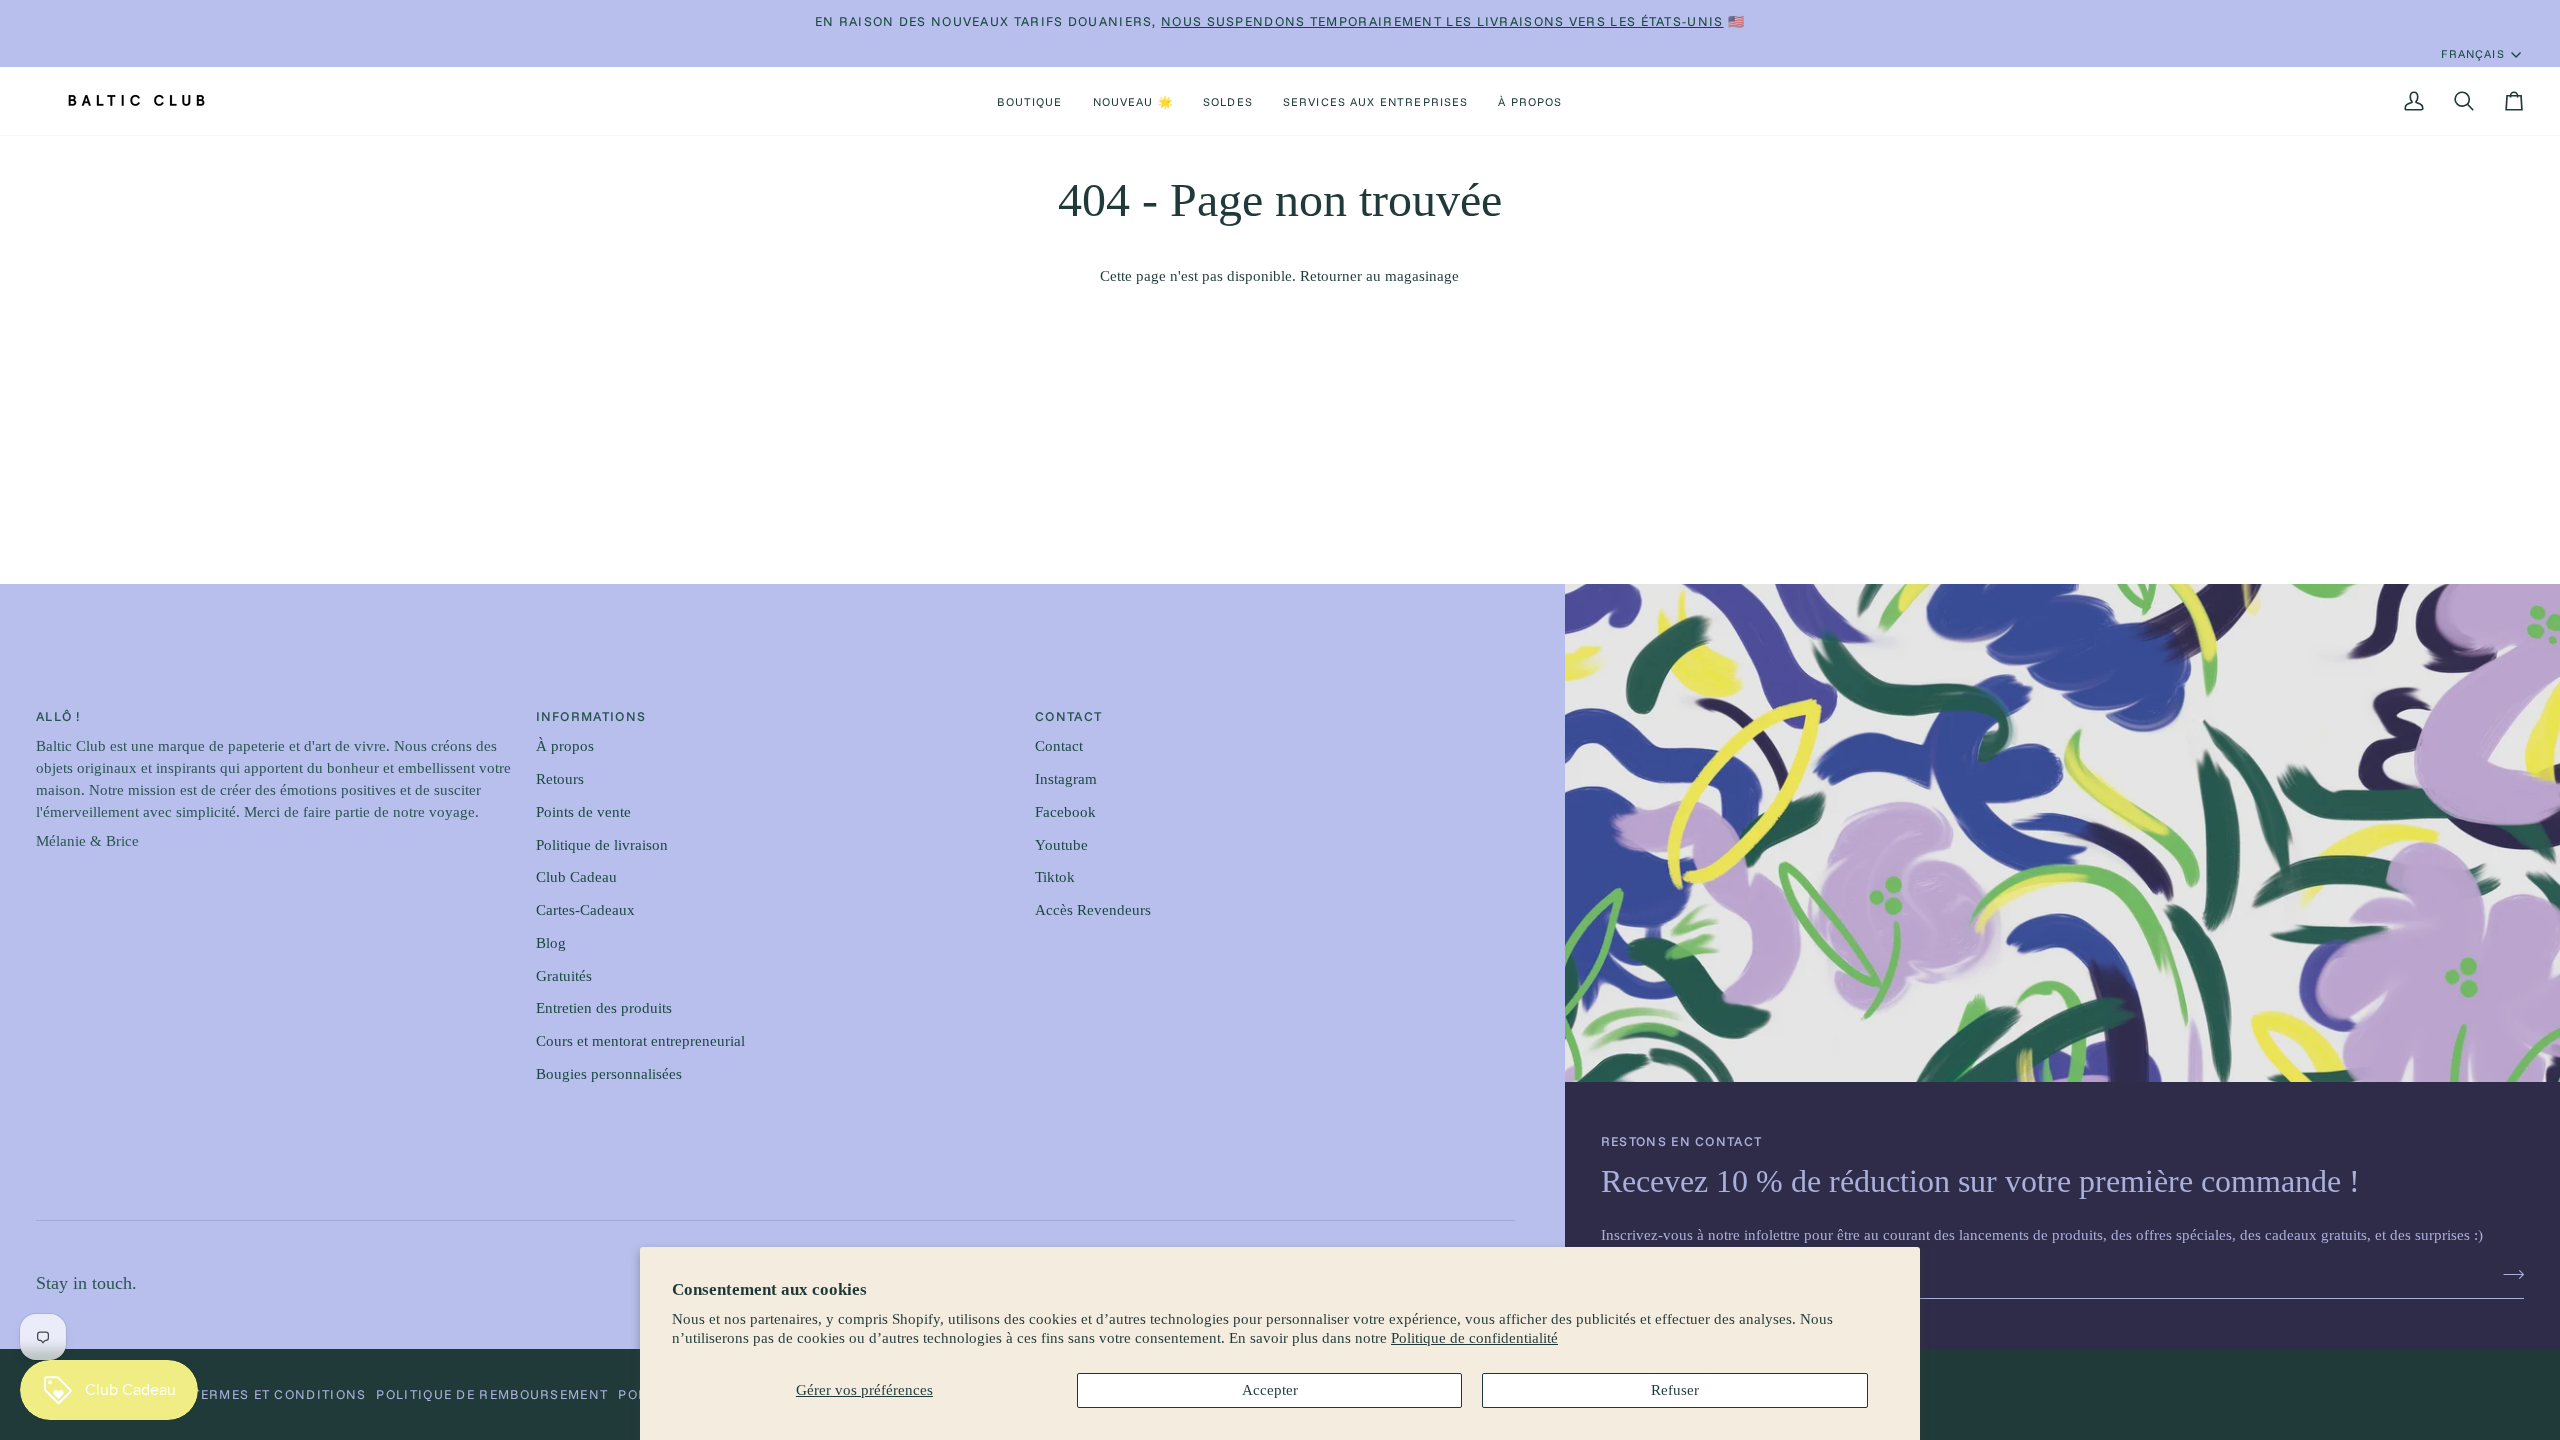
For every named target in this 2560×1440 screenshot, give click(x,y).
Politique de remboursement (492, 1394)
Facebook (1065, 812)
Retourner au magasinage (1379, 276)
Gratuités (564, 976)
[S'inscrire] (2507, 1275)
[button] (1029, 101)
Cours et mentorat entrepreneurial (640, 1041)
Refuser (1675, 1390)
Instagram (1066, 779)
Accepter (1270, 1390)
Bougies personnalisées (609, 1074)
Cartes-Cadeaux (585, 910)
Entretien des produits (604, 1008)
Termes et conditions (279, 1394)
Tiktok (1055, 877)
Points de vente (583, 812)
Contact (1059, 746)
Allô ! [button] (58, 716)
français (2472, 53)
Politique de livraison (602, 845)
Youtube (1061, 845)
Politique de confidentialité (1474, 1338)
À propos (565, 746)
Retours (560, 779)
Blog (551, 943)
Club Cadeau (576, 877)
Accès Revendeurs (1093, 910)
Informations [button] (591, 716)
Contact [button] (1068, 716)
